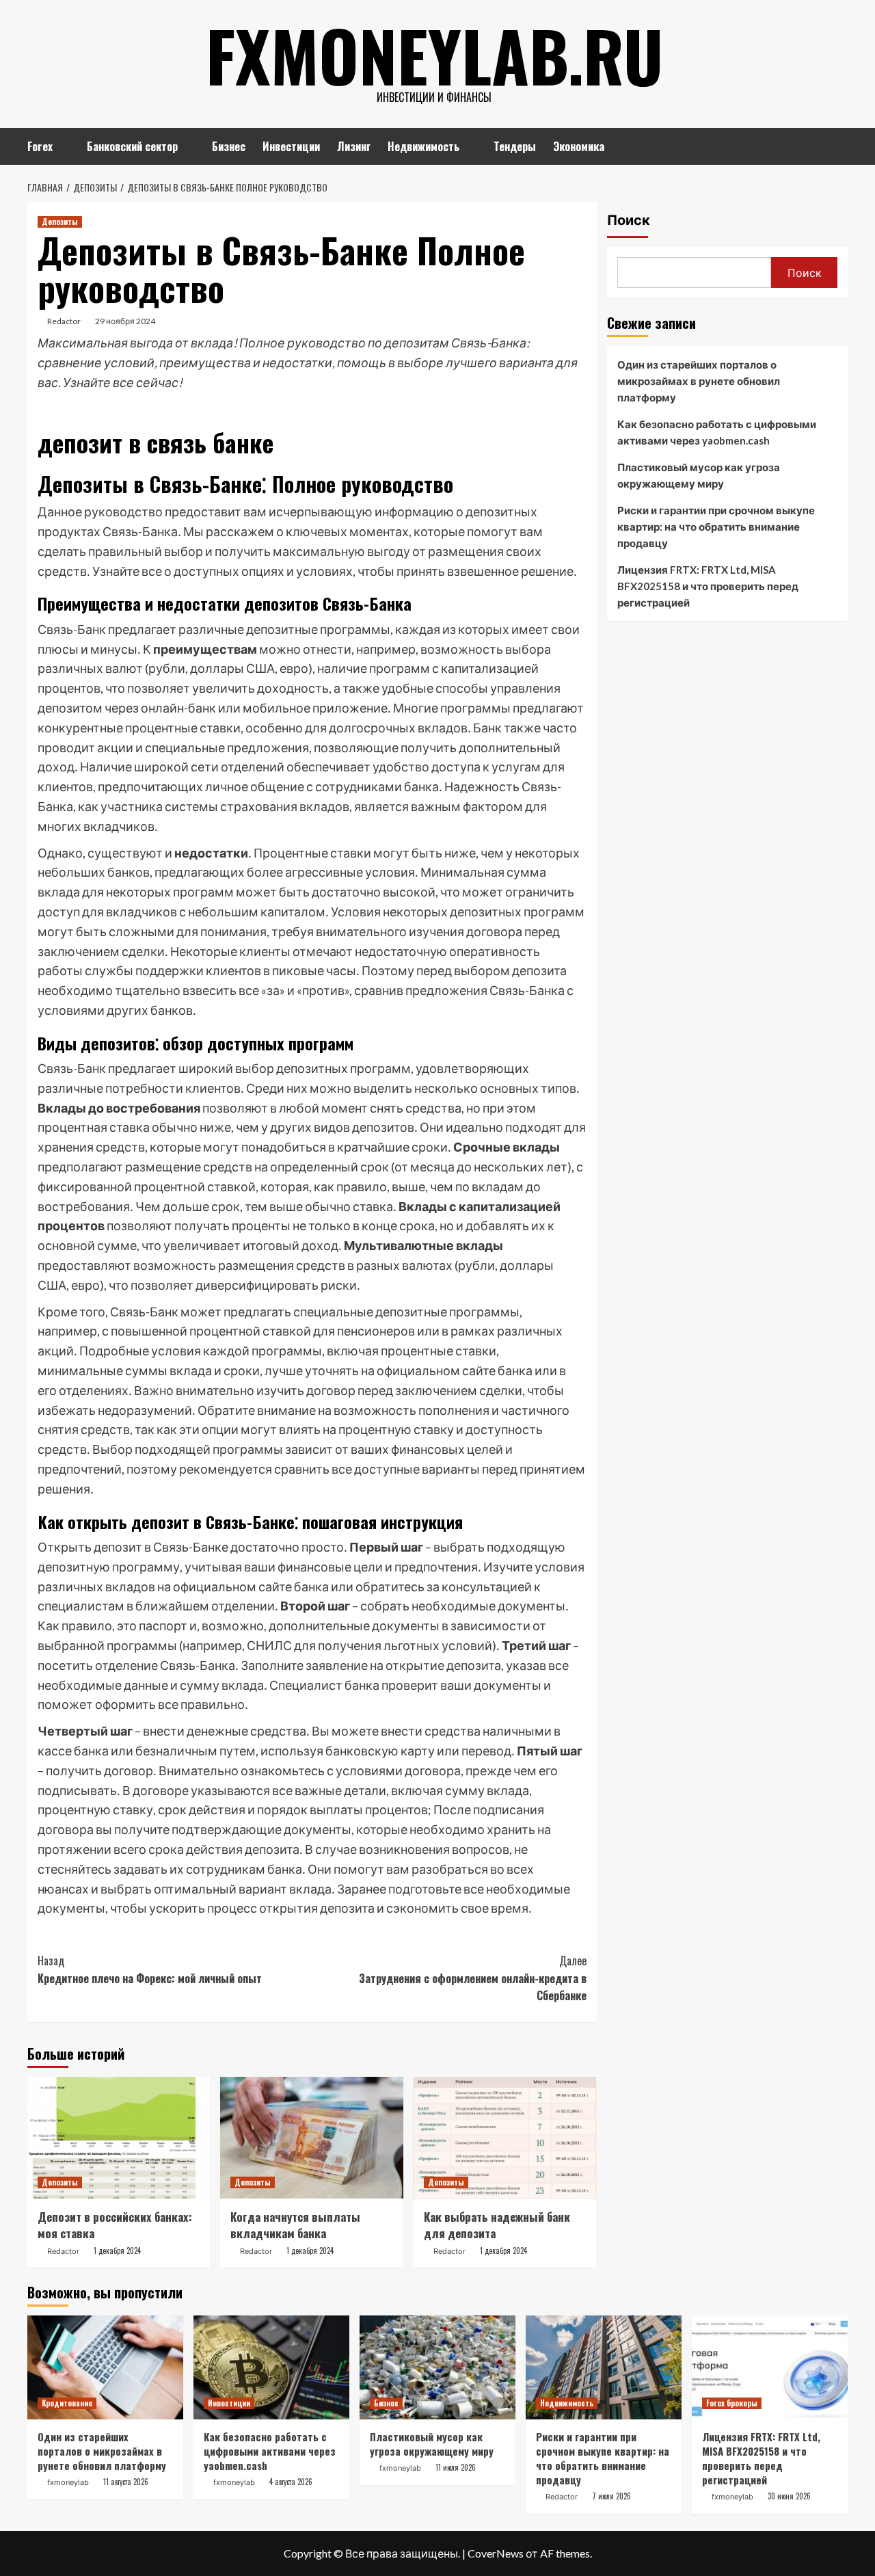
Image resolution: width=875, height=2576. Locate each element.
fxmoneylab (68, 2482)
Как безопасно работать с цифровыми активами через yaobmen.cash (717, 432)
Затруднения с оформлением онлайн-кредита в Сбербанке (472, 1978)
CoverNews (496, 2553)
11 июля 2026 (456, 2467)
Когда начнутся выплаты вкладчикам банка (295, 2225)
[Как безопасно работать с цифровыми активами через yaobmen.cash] (271, 2367)
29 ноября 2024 (125, 321)
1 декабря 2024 (117, 2250)
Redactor (64, 321)
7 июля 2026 (611, 2496)
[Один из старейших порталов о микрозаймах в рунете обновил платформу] (105, 2367)
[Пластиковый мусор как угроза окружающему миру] (437, 2367)
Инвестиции (291, 146)
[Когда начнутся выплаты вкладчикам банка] (311, 2138)
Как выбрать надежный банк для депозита (497, 2225)
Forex (40, 146)
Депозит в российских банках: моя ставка (115, 2225)
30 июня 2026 (789, 2496)
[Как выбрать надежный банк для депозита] (505, 2138)
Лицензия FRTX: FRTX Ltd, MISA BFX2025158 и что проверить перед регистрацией (708, 586)
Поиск (629, 220)
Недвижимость (423, 146)
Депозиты (60, 222)
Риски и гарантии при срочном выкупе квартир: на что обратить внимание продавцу (716, 527)
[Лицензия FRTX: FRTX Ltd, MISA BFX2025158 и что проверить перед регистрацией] (770, 2367)
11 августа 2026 (126, 2482)
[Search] (839, 145)
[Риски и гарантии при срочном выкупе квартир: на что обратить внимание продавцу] (604, 2367)
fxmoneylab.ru (434, 55)
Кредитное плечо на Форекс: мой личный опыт (150, 1969)
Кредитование (67, 2403)
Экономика (579, 146)
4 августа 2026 (291, 2482)
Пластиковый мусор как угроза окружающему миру (699, 475)
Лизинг (354, 146)
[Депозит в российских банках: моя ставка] (119, 2138)
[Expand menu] (61, 147)
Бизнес (229, 146)
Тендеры (515, 146)
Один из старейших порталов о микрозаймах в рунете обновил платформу (699, 381)
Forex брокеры (732, 2403)
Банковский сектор (132, 146)
